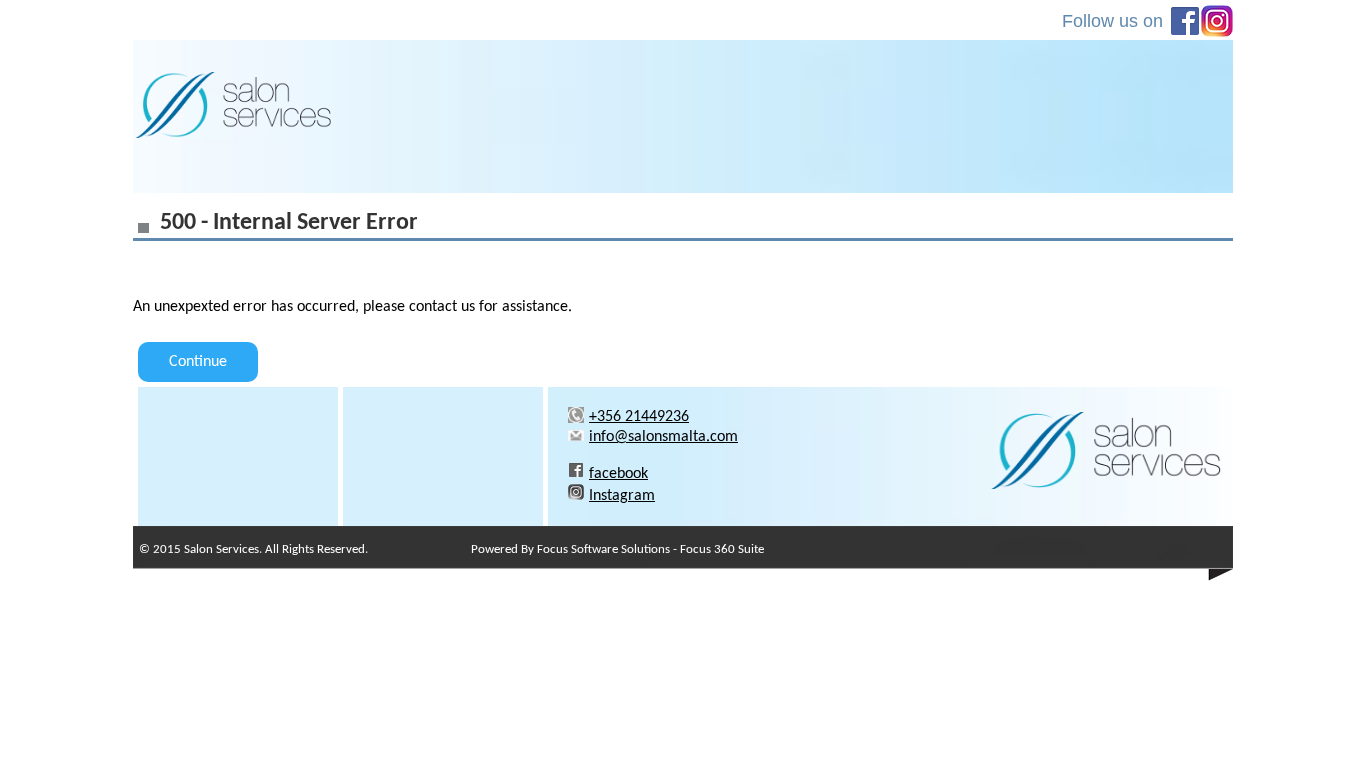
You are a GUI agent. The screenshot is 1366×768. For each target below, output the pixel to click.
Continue (198, 362)
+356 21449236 (639, 417)
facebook (618, 474)
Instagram (622, 496)
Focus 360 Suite (722, 549)
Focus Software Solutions (603, 549)
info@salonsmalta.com (663, 437)
